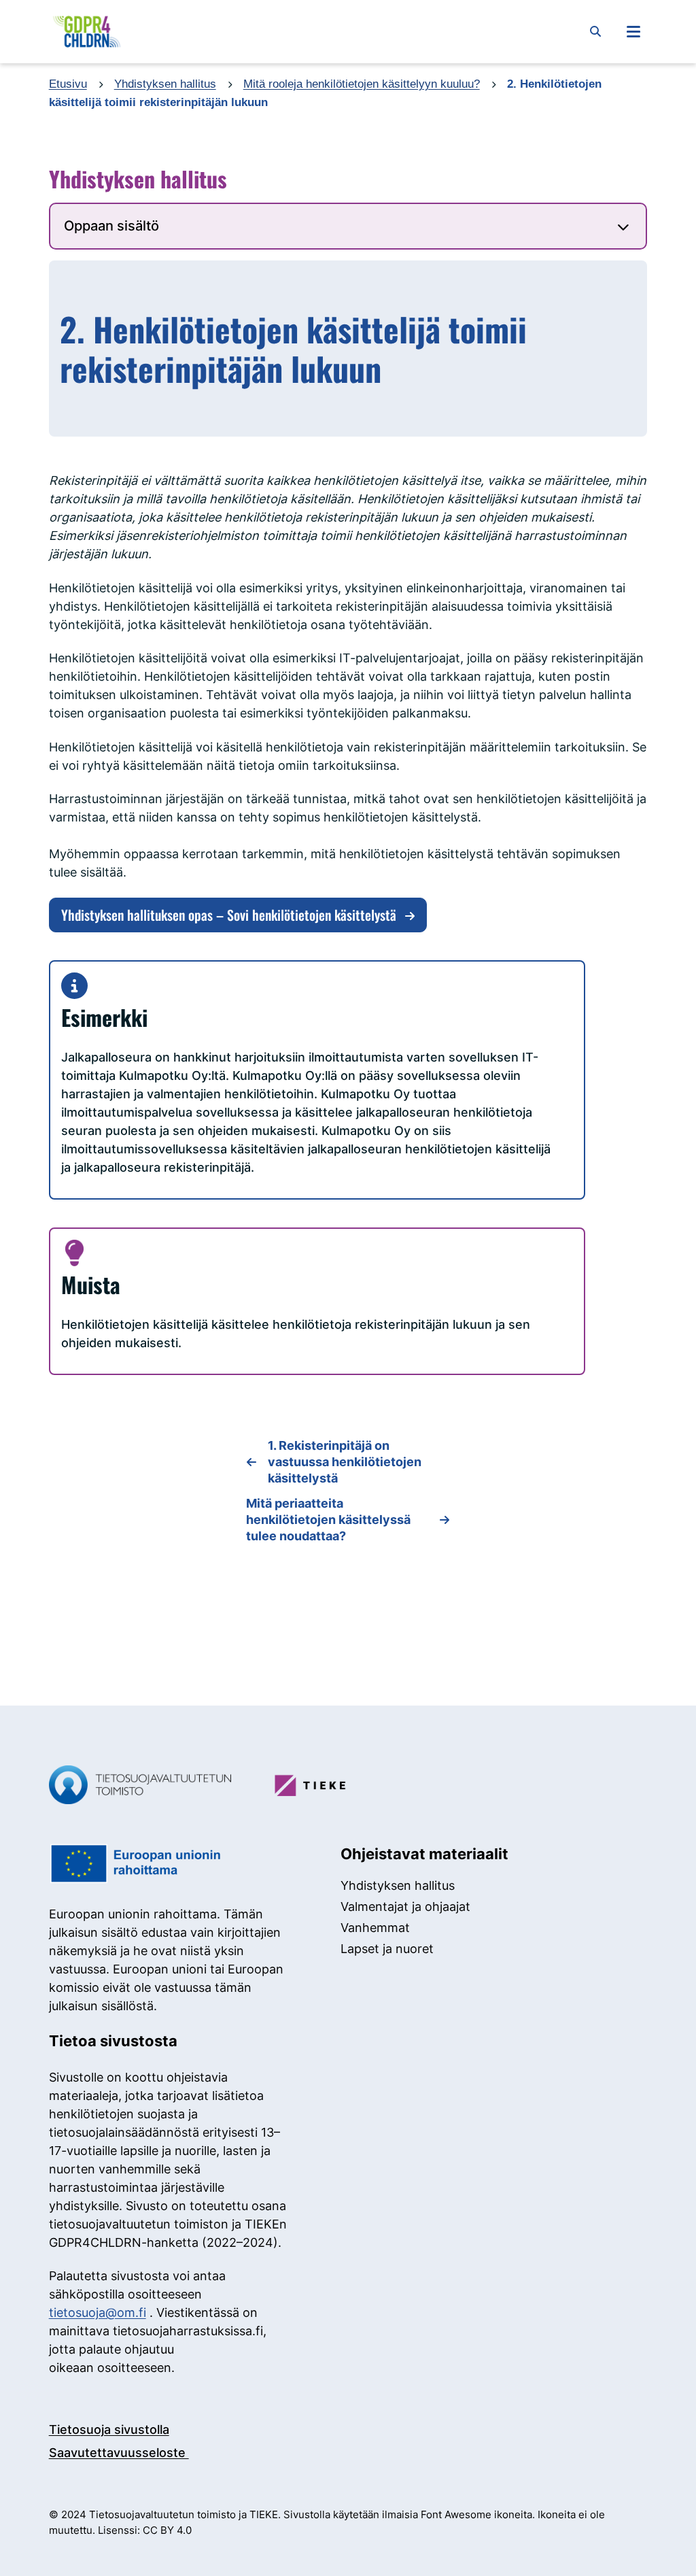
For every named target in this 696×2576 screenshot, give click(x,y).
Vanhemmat (375, 1928)
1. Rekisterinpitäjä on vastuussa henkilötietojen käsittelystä (345, 1462)
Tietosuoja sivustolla (109, 2429)
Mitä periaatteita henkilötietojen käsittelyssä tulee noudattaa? (328, 1520)
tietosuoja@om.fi (98, 2312)
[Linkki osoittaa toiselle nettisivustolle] (140, 1787)
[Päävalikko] (633, 31)
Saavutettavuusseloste (119, 2453)
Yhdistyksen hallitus (165, 84)
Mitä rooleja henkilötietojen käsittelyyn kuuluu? (362, 84)
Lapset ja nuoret (387, 1949)
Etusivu (68, 84)
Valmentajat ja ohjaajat (405, 1906)
